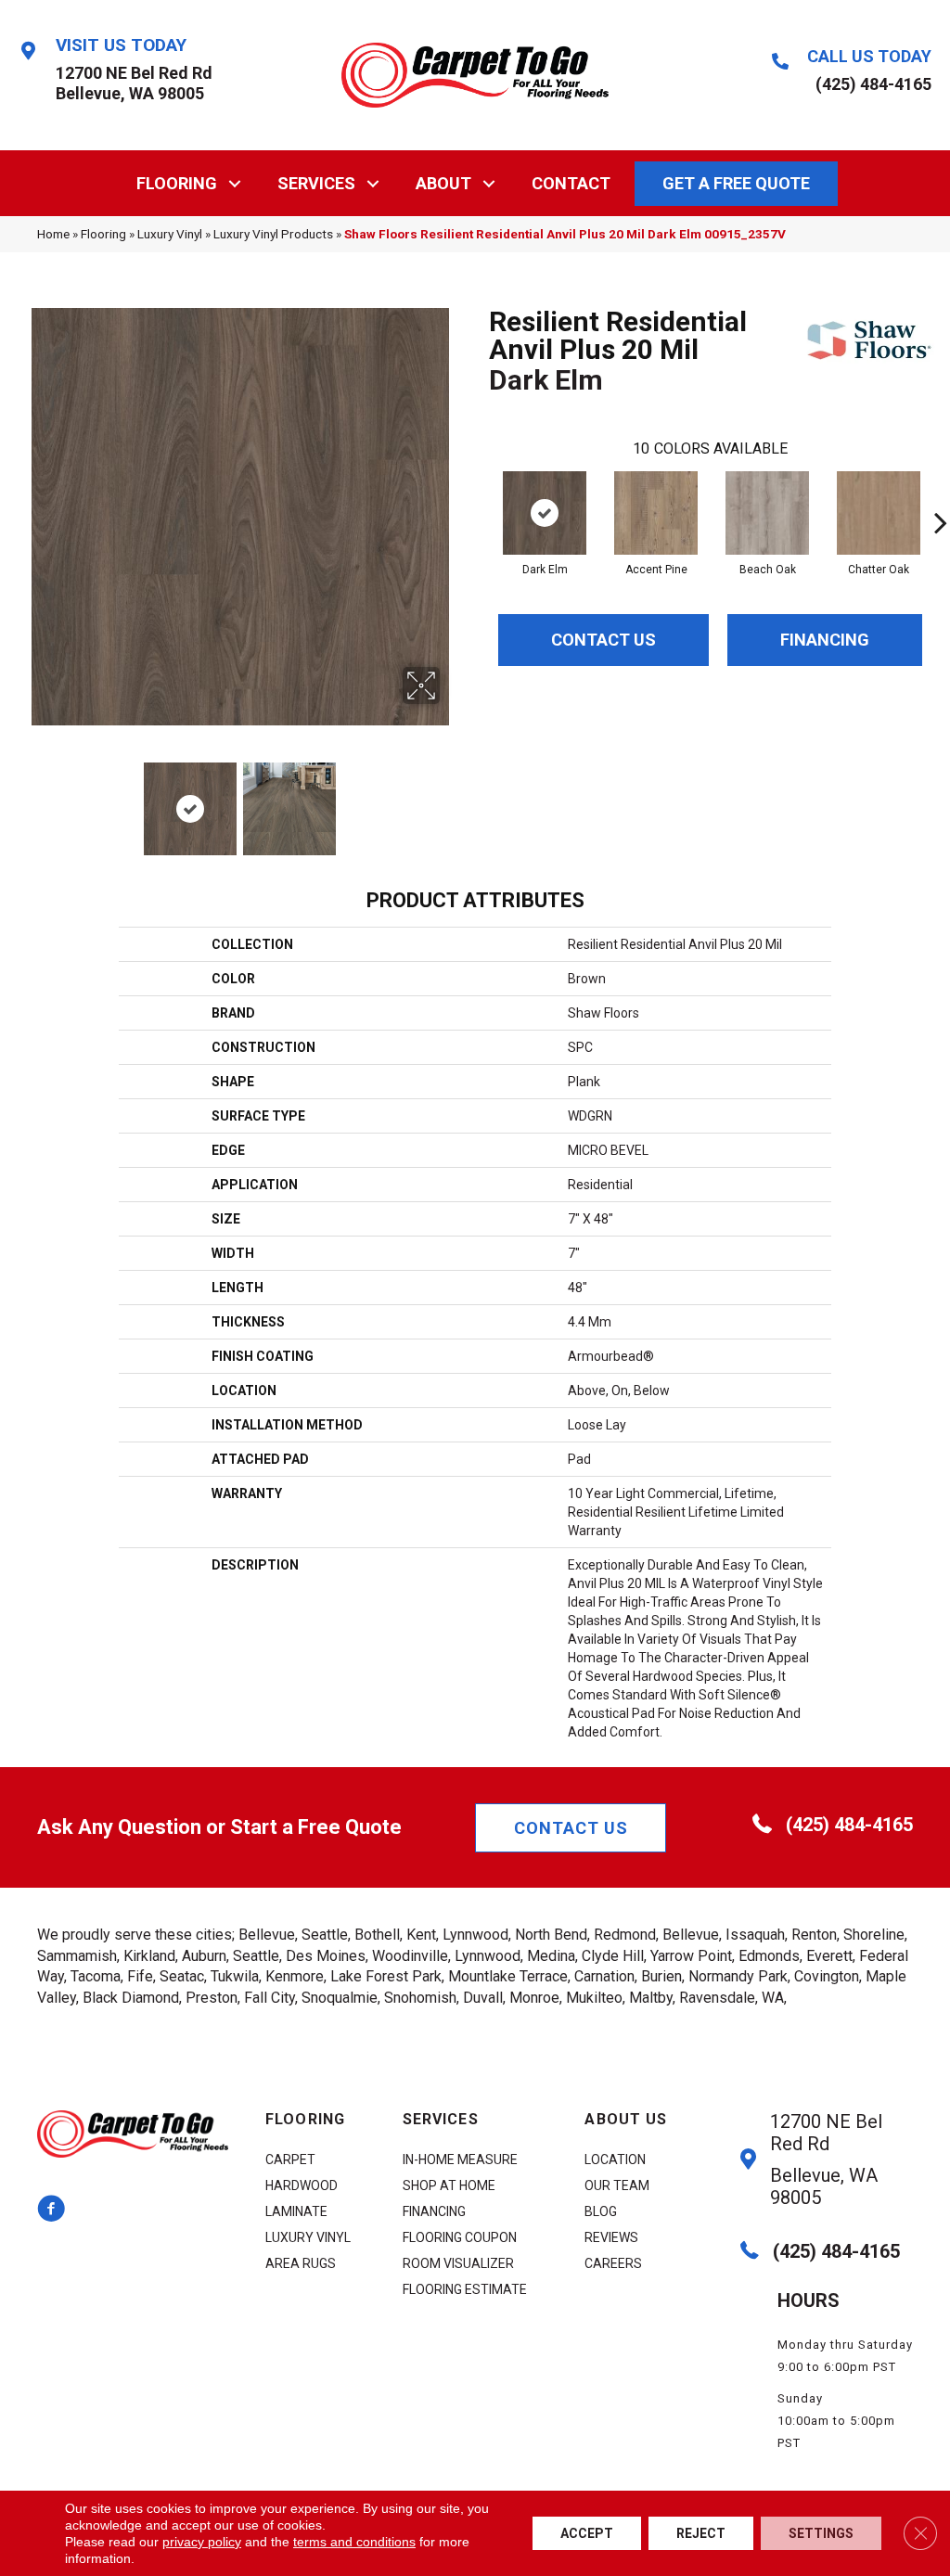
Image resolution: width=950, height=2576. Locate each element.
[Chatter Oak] (879, 513)
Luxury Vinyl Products (273, 234)
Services (316, 183)
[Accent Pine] (656, 513)
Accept (587, 2533)
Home (53, 234)
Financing (825, 640)
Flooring (177, 183)
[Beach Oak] (767, 513)
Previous (28, 800)
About (443, 183)
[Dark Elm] (545, 513)
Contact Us (603, 640)
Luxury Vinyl (170, 234)
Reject (701, 2533)
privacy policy (202, 2542)
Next (452, 800)
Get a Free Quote (736, 183)
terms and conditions (354, 2542)
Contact (571, 183)
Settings (821, 2533)
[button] (235, 183)
